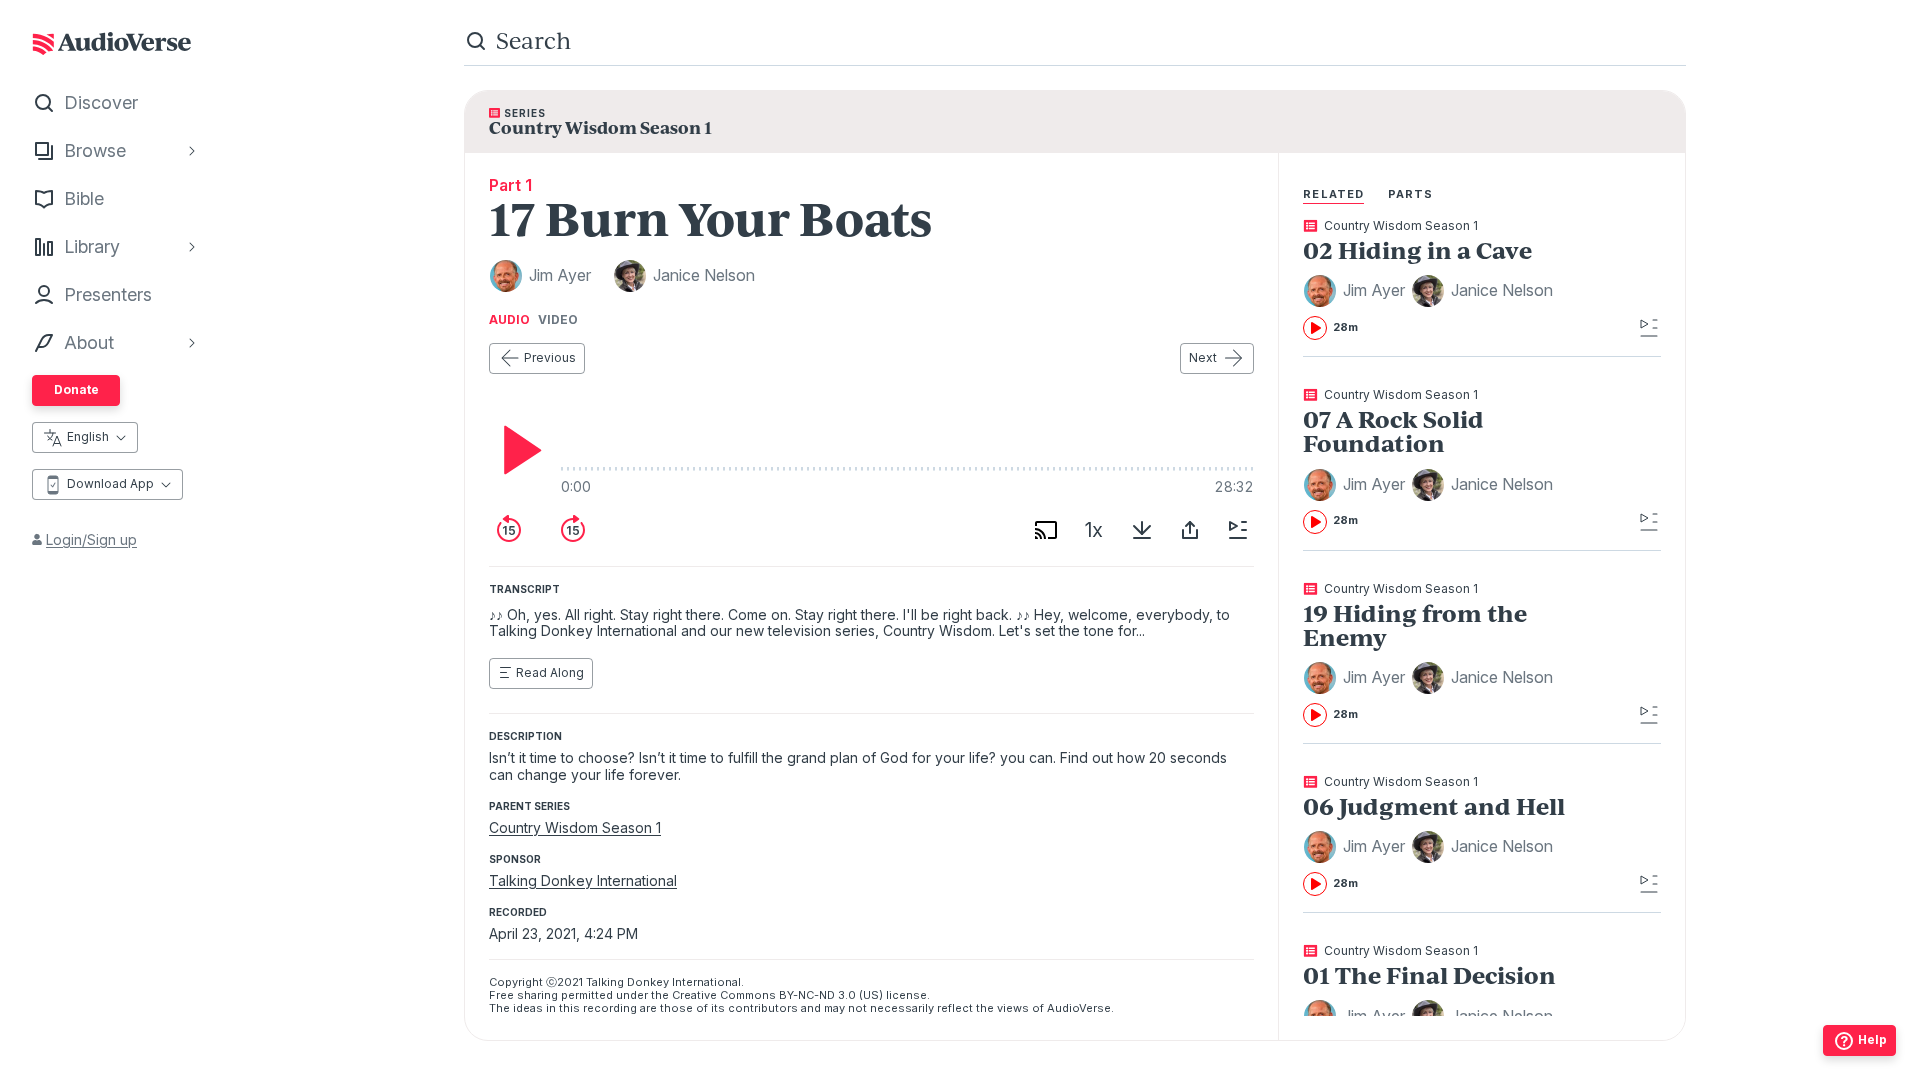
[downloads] (1142, 530)
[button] (1357, 291)
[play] (517, 450)
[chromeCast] (1046, 530)
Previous (550, 357)
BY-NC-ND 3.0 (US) (831, 995)
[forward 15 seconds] (573, 530)
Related (1333, 194)
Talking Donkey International (583, 880)
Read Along (550, 672)
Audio (509, 320)
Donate (76, 389)
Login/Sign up (91, 539)
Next (1203, 357)
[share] (1190, 530)
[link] (1445, 280)
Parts (1411, 194)
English (88, 436)
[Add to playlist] (1238, 530)
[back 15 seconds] (509, 530)
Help (1872, 1039)
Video (558, 320)
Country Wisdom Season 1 (575, 827)
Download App (110, 483)
